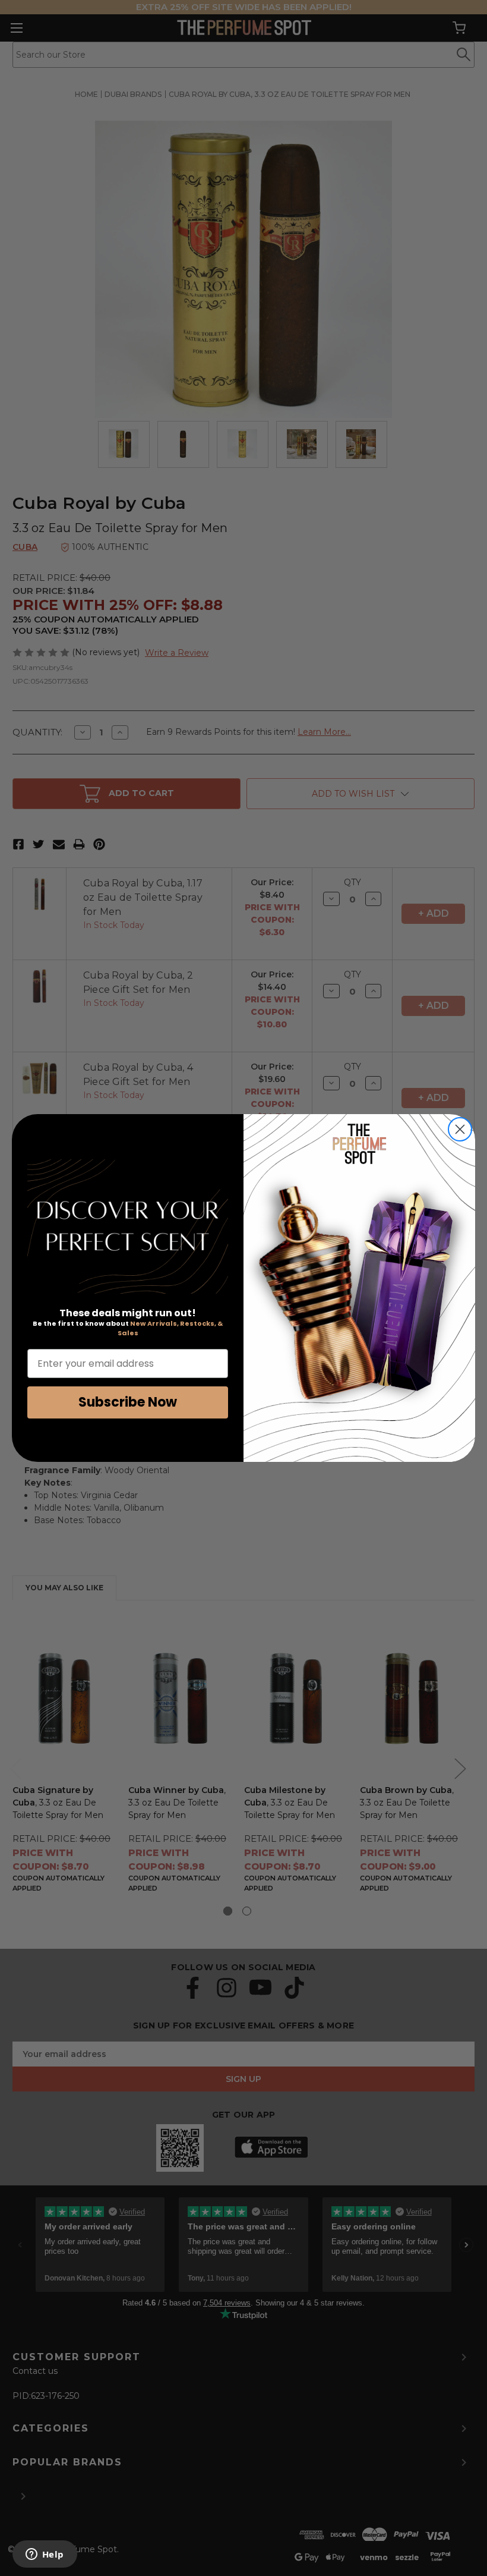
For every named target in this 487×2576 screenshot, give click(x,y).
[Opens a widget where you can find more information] (45, 2555)
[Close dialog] (460, 1129)
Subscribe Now (128, 1402)
